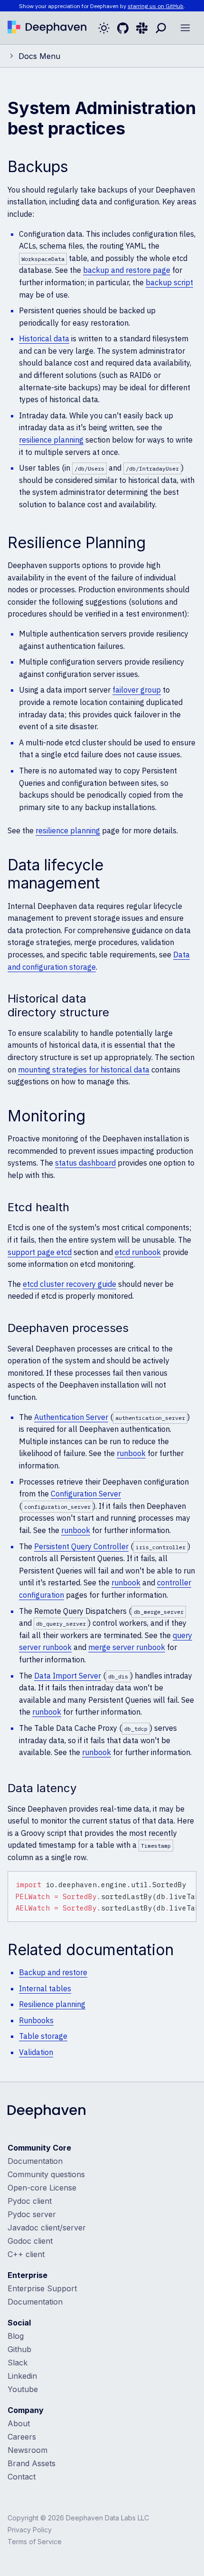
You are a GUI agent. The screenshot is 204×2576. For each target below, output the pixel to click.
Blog (16, 2336)
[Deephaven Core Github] (123, 28)
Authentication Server (71, 1417)
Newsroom (28, 2450)
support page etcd (40, 1252)
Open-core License (42, 2188)
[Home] (47, 28)
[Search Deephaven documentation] (161, 28)
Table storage (43, 2036)
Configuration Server (86, 1494)
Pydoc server (32, 2214)
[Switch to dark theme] (104, 28)
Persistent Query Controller (81, 1546)
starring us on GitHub (156, 6)
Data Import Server (68, 1676)
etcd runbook (138, 1252)
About (19, 2423)
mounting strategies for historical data (84, 1070)
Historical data (44, 338)
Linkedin (22, 2376)
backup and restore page (127, 270)
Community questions (46, 2174)
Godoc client (30, 2241)
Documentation (35, 2161)
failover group (137, 690)
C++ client (26, 2254)
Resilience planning (52, 2004)
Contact (22, 2477)
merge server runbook (127, 1647)
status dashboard (85, 1163)
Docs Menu (39, 56)
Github (19, 2349)
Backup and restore (53, 1972)
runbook (131, 1453)
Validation (36, 2052)
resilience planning (51, 440)
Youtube (23, 2389)
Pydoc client (30, 2201)
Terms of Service (35, 2542)
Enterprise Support (42, 2288)
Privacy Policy (30, 2530)
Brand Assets (32, 2463)
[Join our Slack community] (142, 28)
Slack (18, 2363)
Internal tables (45, 1988)
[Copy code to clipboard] (187, 1880)
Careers (22, 2437)
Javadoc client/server (47, 2228)
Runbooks (36, 2020)
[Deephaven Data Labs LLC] (46, 2113)
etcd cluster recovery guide (70, 1284)
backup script (169, 282)
